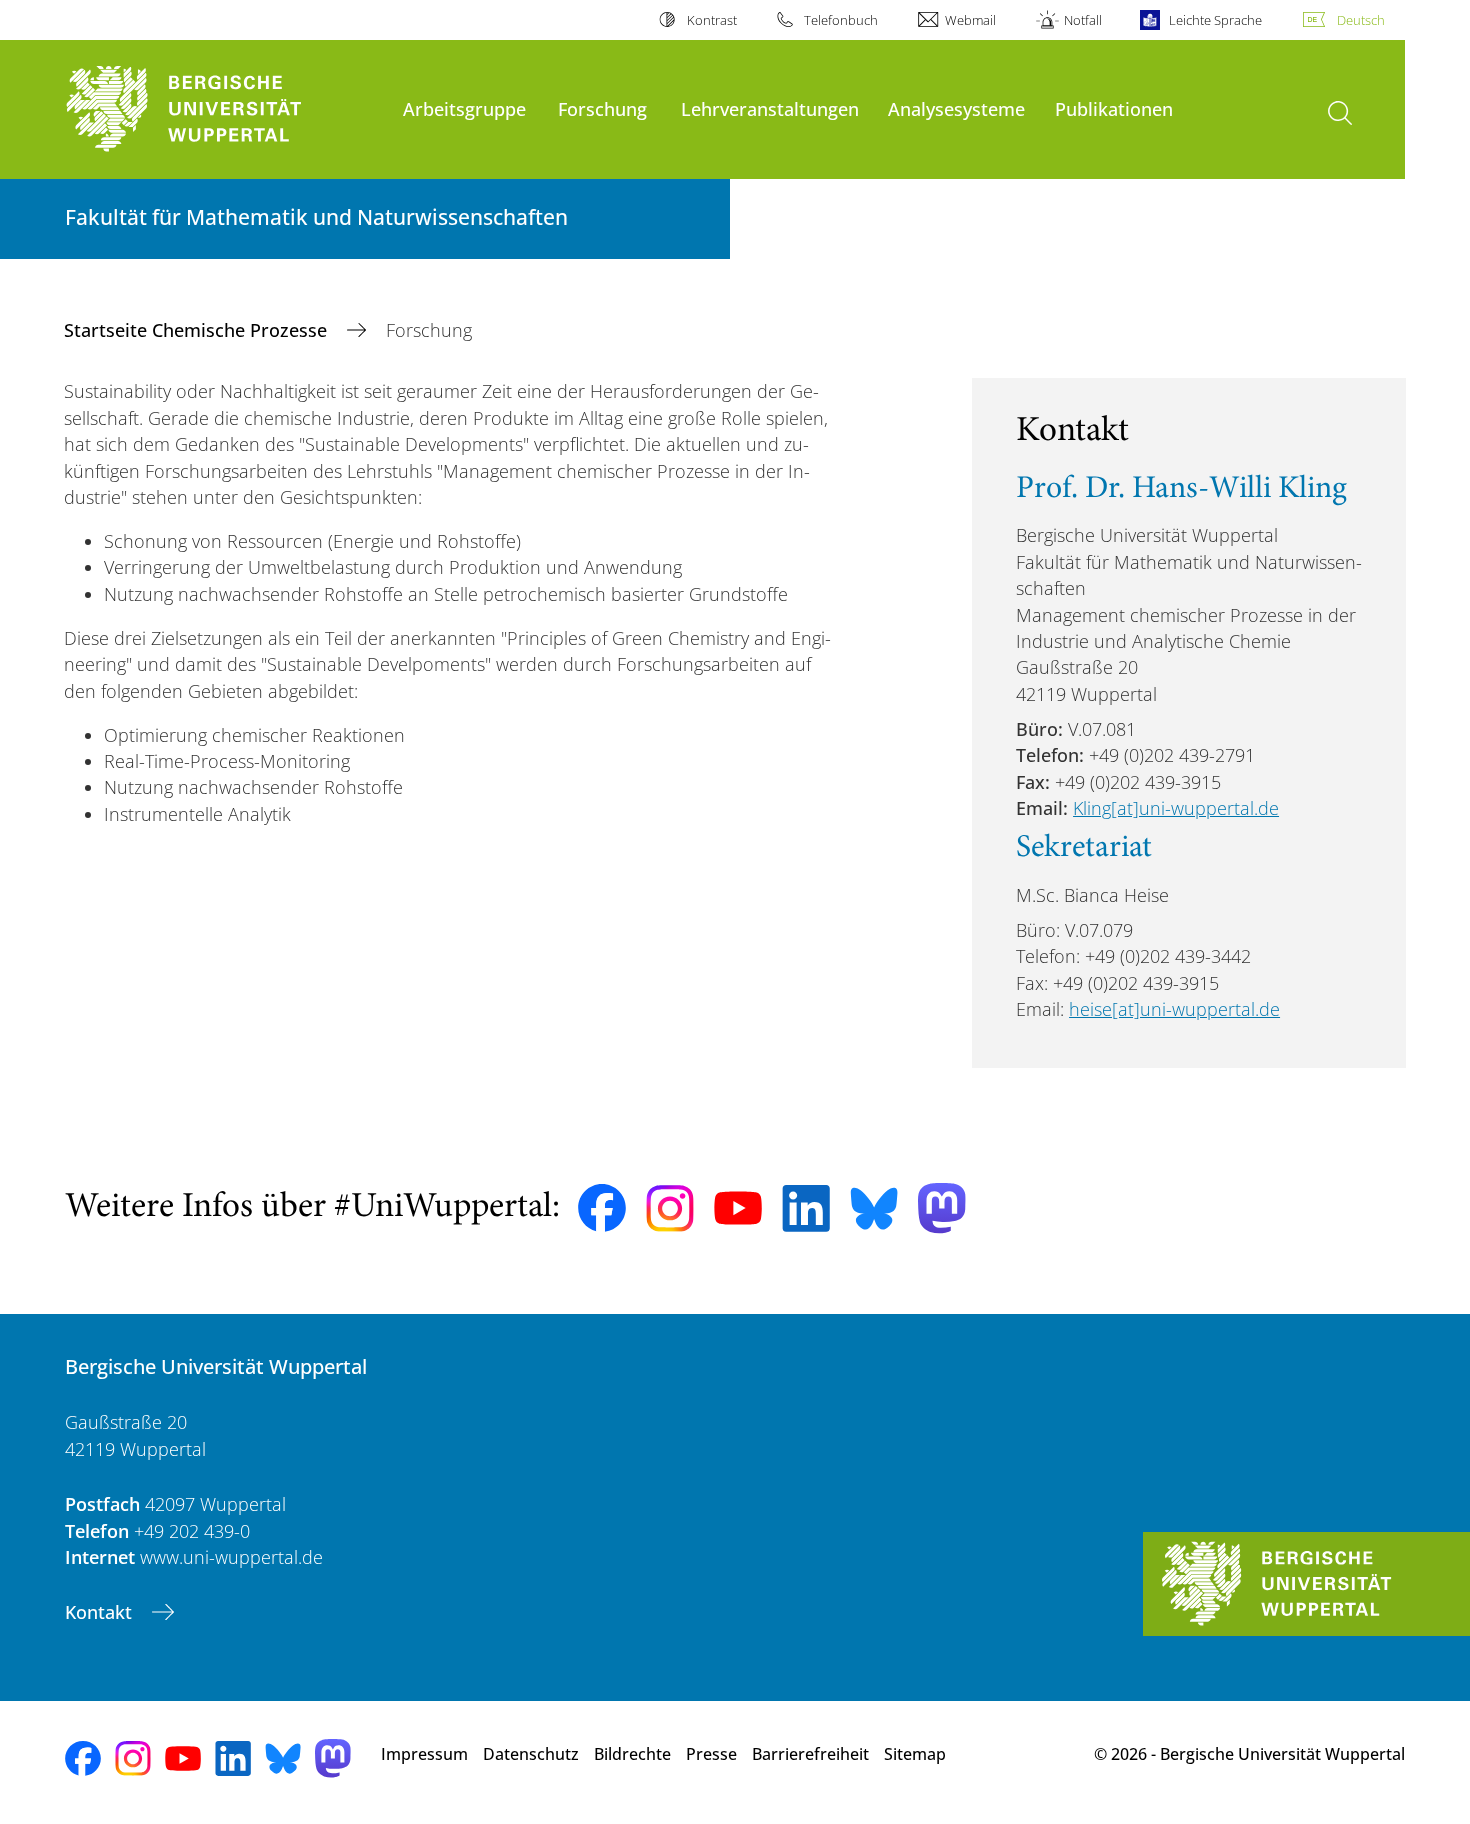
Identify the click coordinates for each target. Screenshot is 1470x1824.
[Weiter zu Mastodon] (942, 1208)
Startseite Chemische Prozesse (198, 330)
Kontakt (101, 1612)
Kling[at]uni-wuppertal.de (1176, 808)
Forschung (602, 108)
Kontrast (711, 20)
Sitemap (915, 1754)
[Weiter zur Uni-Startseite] (224, 109)
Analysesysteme (956, 108)
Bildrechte (632, 1754)
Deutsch (1361, 20)
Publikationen (1114, 108)
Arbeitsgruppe (464, 108)
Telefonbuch (841, 20)
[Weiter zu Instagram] (670, 1209)
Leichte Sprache (1215, 20)
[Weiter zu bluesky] (874, 1208)
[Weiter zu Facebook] (602, 1208)
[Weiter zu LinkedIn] (806, 1208)
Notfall (1082, 20)
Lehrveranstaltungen (770, 108)
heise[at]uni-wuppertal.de (1174, 1009)
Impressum (424, 1754)
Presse (711, 1754)
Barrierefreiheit (810, 1754)
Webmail (970, 20)
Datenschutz (531, 1754)
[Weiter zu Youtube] (738, 1208)
